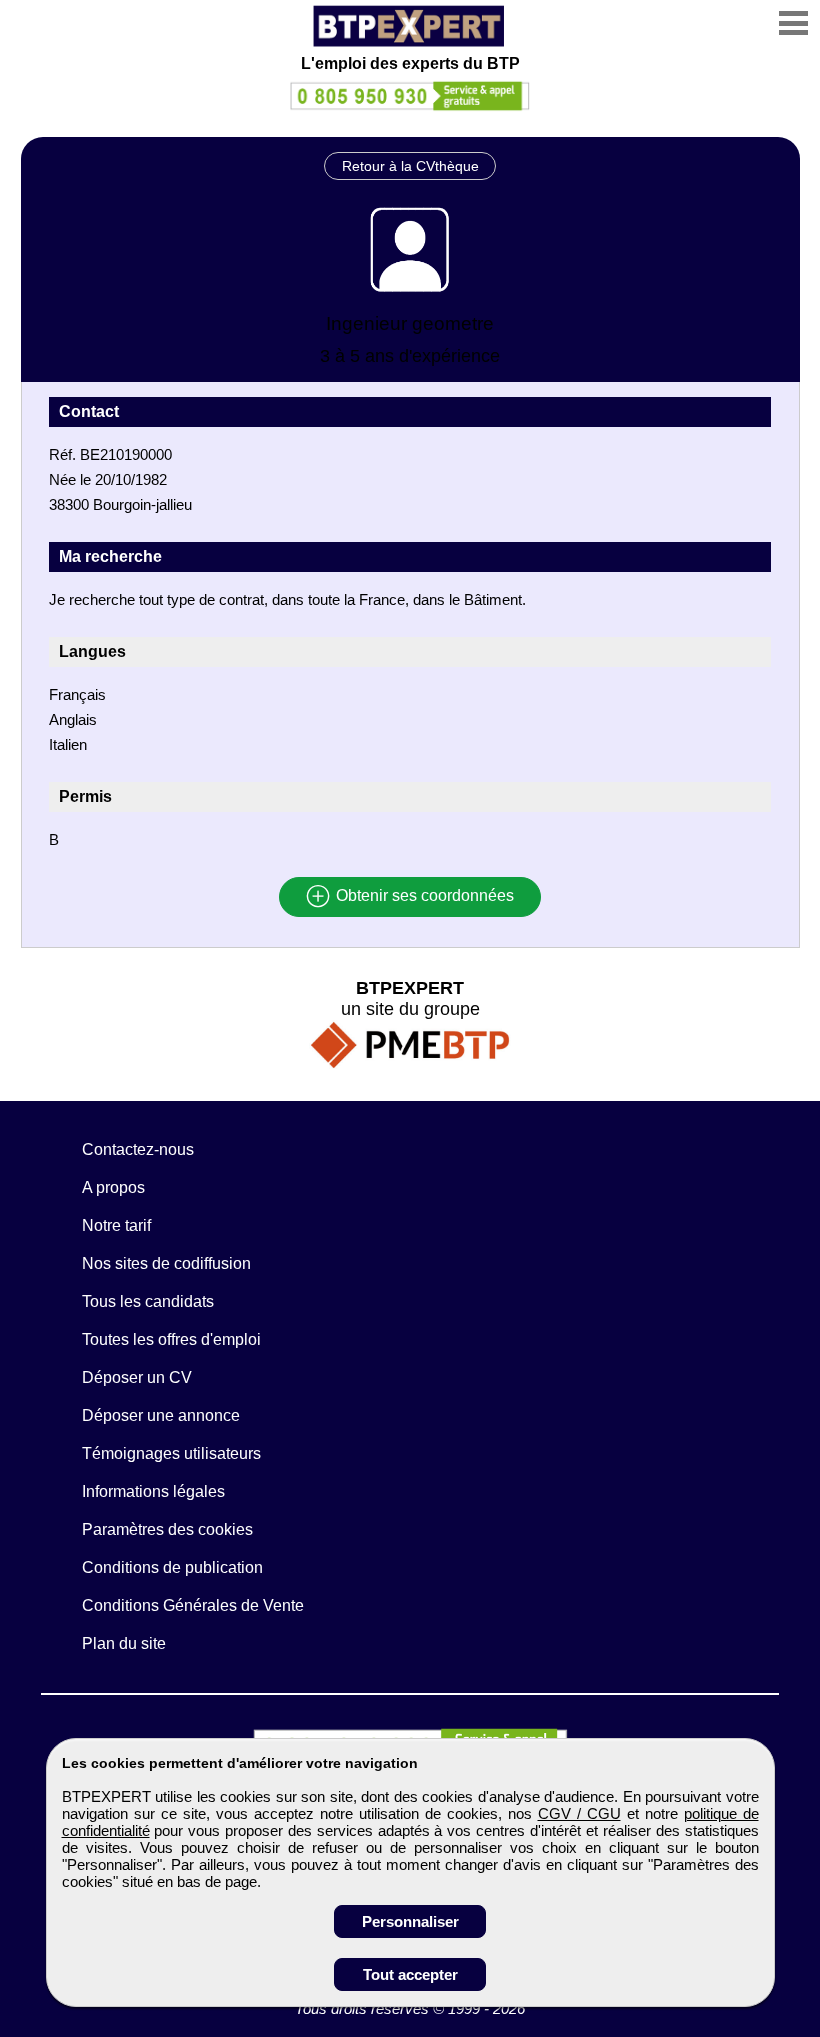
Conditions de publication (172, 1567)
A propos (113, 1187)
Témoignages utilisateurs (171, 1453)
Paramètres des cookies (167, 1529)
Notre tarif (116, 1225)
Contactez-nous (138, 1149)
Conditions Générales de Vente (193, 1605)
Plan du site (124, 1643)
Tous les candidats (148, 1301)
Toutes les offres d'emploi (171, 1339)
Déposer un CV (137, 1377)
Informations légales (153, 1491)
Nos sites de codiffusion (166, 1263)
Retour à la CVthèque (410, 166)
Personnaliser (410, 1921)
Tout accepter (410, 1974)
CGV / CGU (579, 1813)
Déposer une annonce (161, 1415)
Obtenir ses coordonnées (423, 896)
